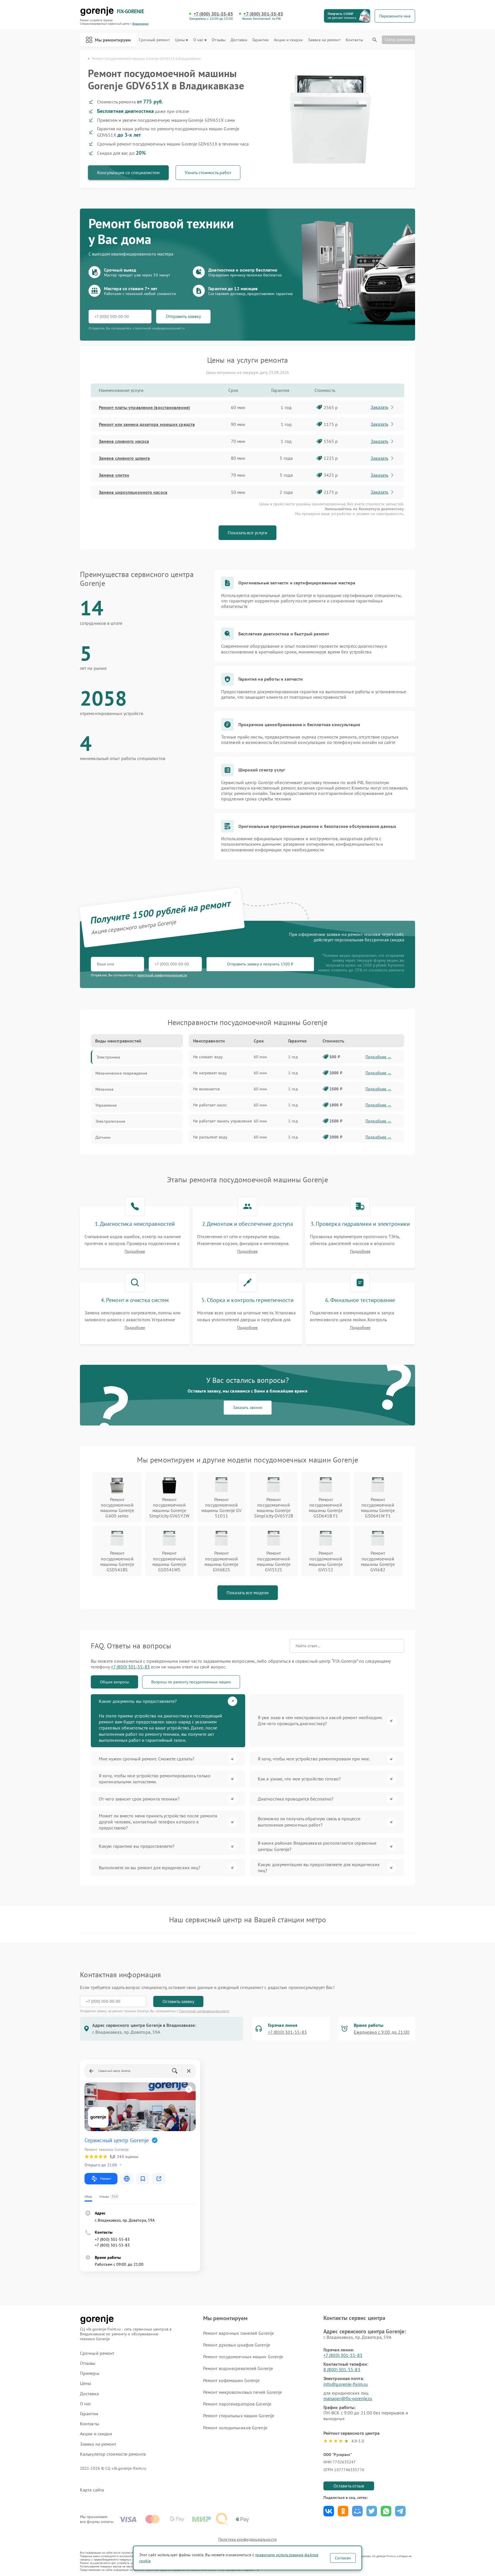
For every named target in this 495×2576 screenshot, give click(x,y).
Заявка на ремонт (324, 40)
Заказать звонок (248, 1407)
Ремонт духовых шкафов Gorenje (237, 2345)
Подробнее (135, 1251)
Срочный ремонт (154, 40)
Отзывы (219, 40)
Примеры (90, 2373)
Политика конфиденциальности (247, 2539)
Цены (180, 40)
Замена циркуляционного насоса (133, 492)
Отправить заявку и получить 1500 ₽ (260, 964)
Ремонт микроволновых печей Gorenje (242, 2392)
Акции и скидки (288, 40)
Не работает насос (210, 1105)
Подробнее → (379, 1057)
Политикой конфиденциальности (204, 2011)
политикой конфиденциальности (162, 975)
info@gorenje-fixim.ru (346, 2384)
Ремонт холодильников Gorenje (235, 2428)
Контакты (354, 40)
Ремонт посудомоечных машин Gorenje (243, 2357)
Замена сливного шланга (124, 458)
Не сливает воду (208, 1057)
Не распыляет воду (210, 1137)
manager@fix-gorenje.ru (348, 2398)
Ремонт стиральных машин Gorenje (239, 2416)
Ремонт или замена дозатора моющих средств (147, 424)
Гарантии (261, 40)
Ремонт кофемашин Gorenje (231, 2380)
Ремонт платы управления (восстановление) (144, 407)
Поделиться (329, 2511)
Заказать (379, 407)
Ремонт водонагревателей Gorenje (238, 2368)
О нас (199, 40)
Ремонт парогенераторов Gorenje (237, 2404)
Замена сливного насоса (124, 441)
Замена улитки (114, 475)
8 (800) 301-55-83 (342, 2369)
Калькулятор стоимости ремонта (113, 2454)
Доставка (239, 40)
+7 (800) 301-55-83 (213, 14)
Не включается (206, 1089)
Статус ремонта (398, 40)
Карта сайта (92, 2490)
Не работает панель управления (222, 1121)
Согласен (343, 2558)
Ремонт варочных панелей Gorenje (238, 2333)
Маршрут (106, 2179)
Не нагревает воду (210, 1073)
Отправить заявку (183, 316)
